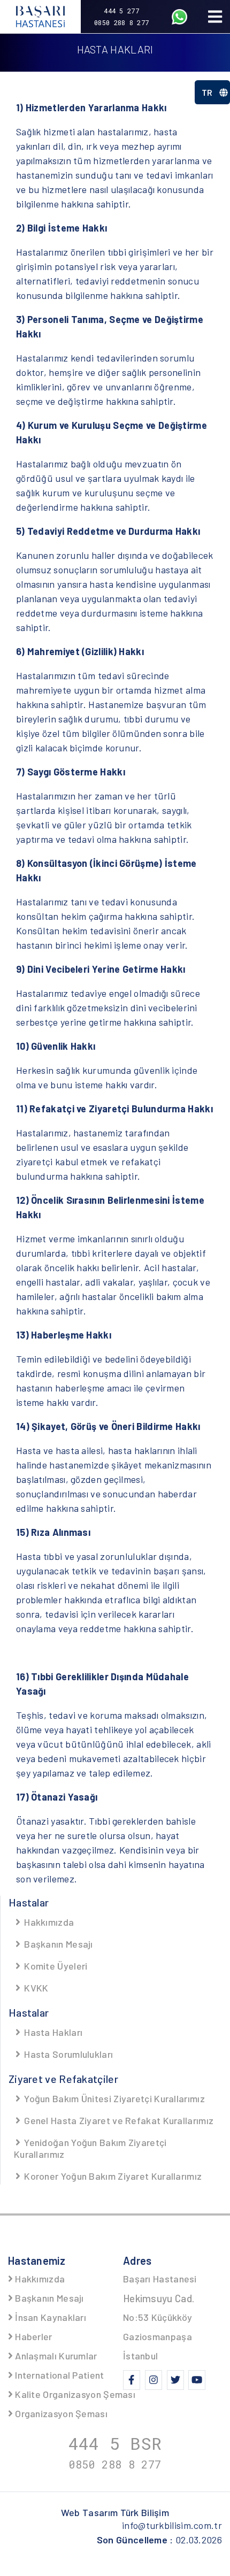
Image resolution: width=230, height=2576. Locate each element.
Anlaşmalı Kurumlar (55, 2356)
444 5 (115, 2443)
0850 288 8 (115, 2464)
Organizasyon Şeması (60, 2413)
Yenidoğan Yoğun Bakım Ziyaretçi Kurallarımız (90, 2148)
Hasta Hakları (52, 2032)
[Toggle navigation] (215, 17)
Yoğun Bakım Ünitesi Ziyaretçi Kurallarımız (113, 2098)
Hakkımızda (48, 1922)
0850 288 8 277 (121, 22)
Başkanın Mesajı (57, 1944)
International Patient (59, 2375)
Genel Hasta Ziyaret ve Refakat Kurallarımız (118, 2120)
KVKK (35, 1988)
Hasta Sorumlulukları (67, 2054)
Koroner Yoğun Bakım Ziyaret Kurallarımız (112, 2176)
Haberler (33, 2336)
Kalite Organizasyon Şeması (74, 2394)
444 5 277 (121, 11)
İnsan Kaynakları (49, 2317)
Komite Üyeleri (55, 1966)
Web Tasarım (115, 2512)
